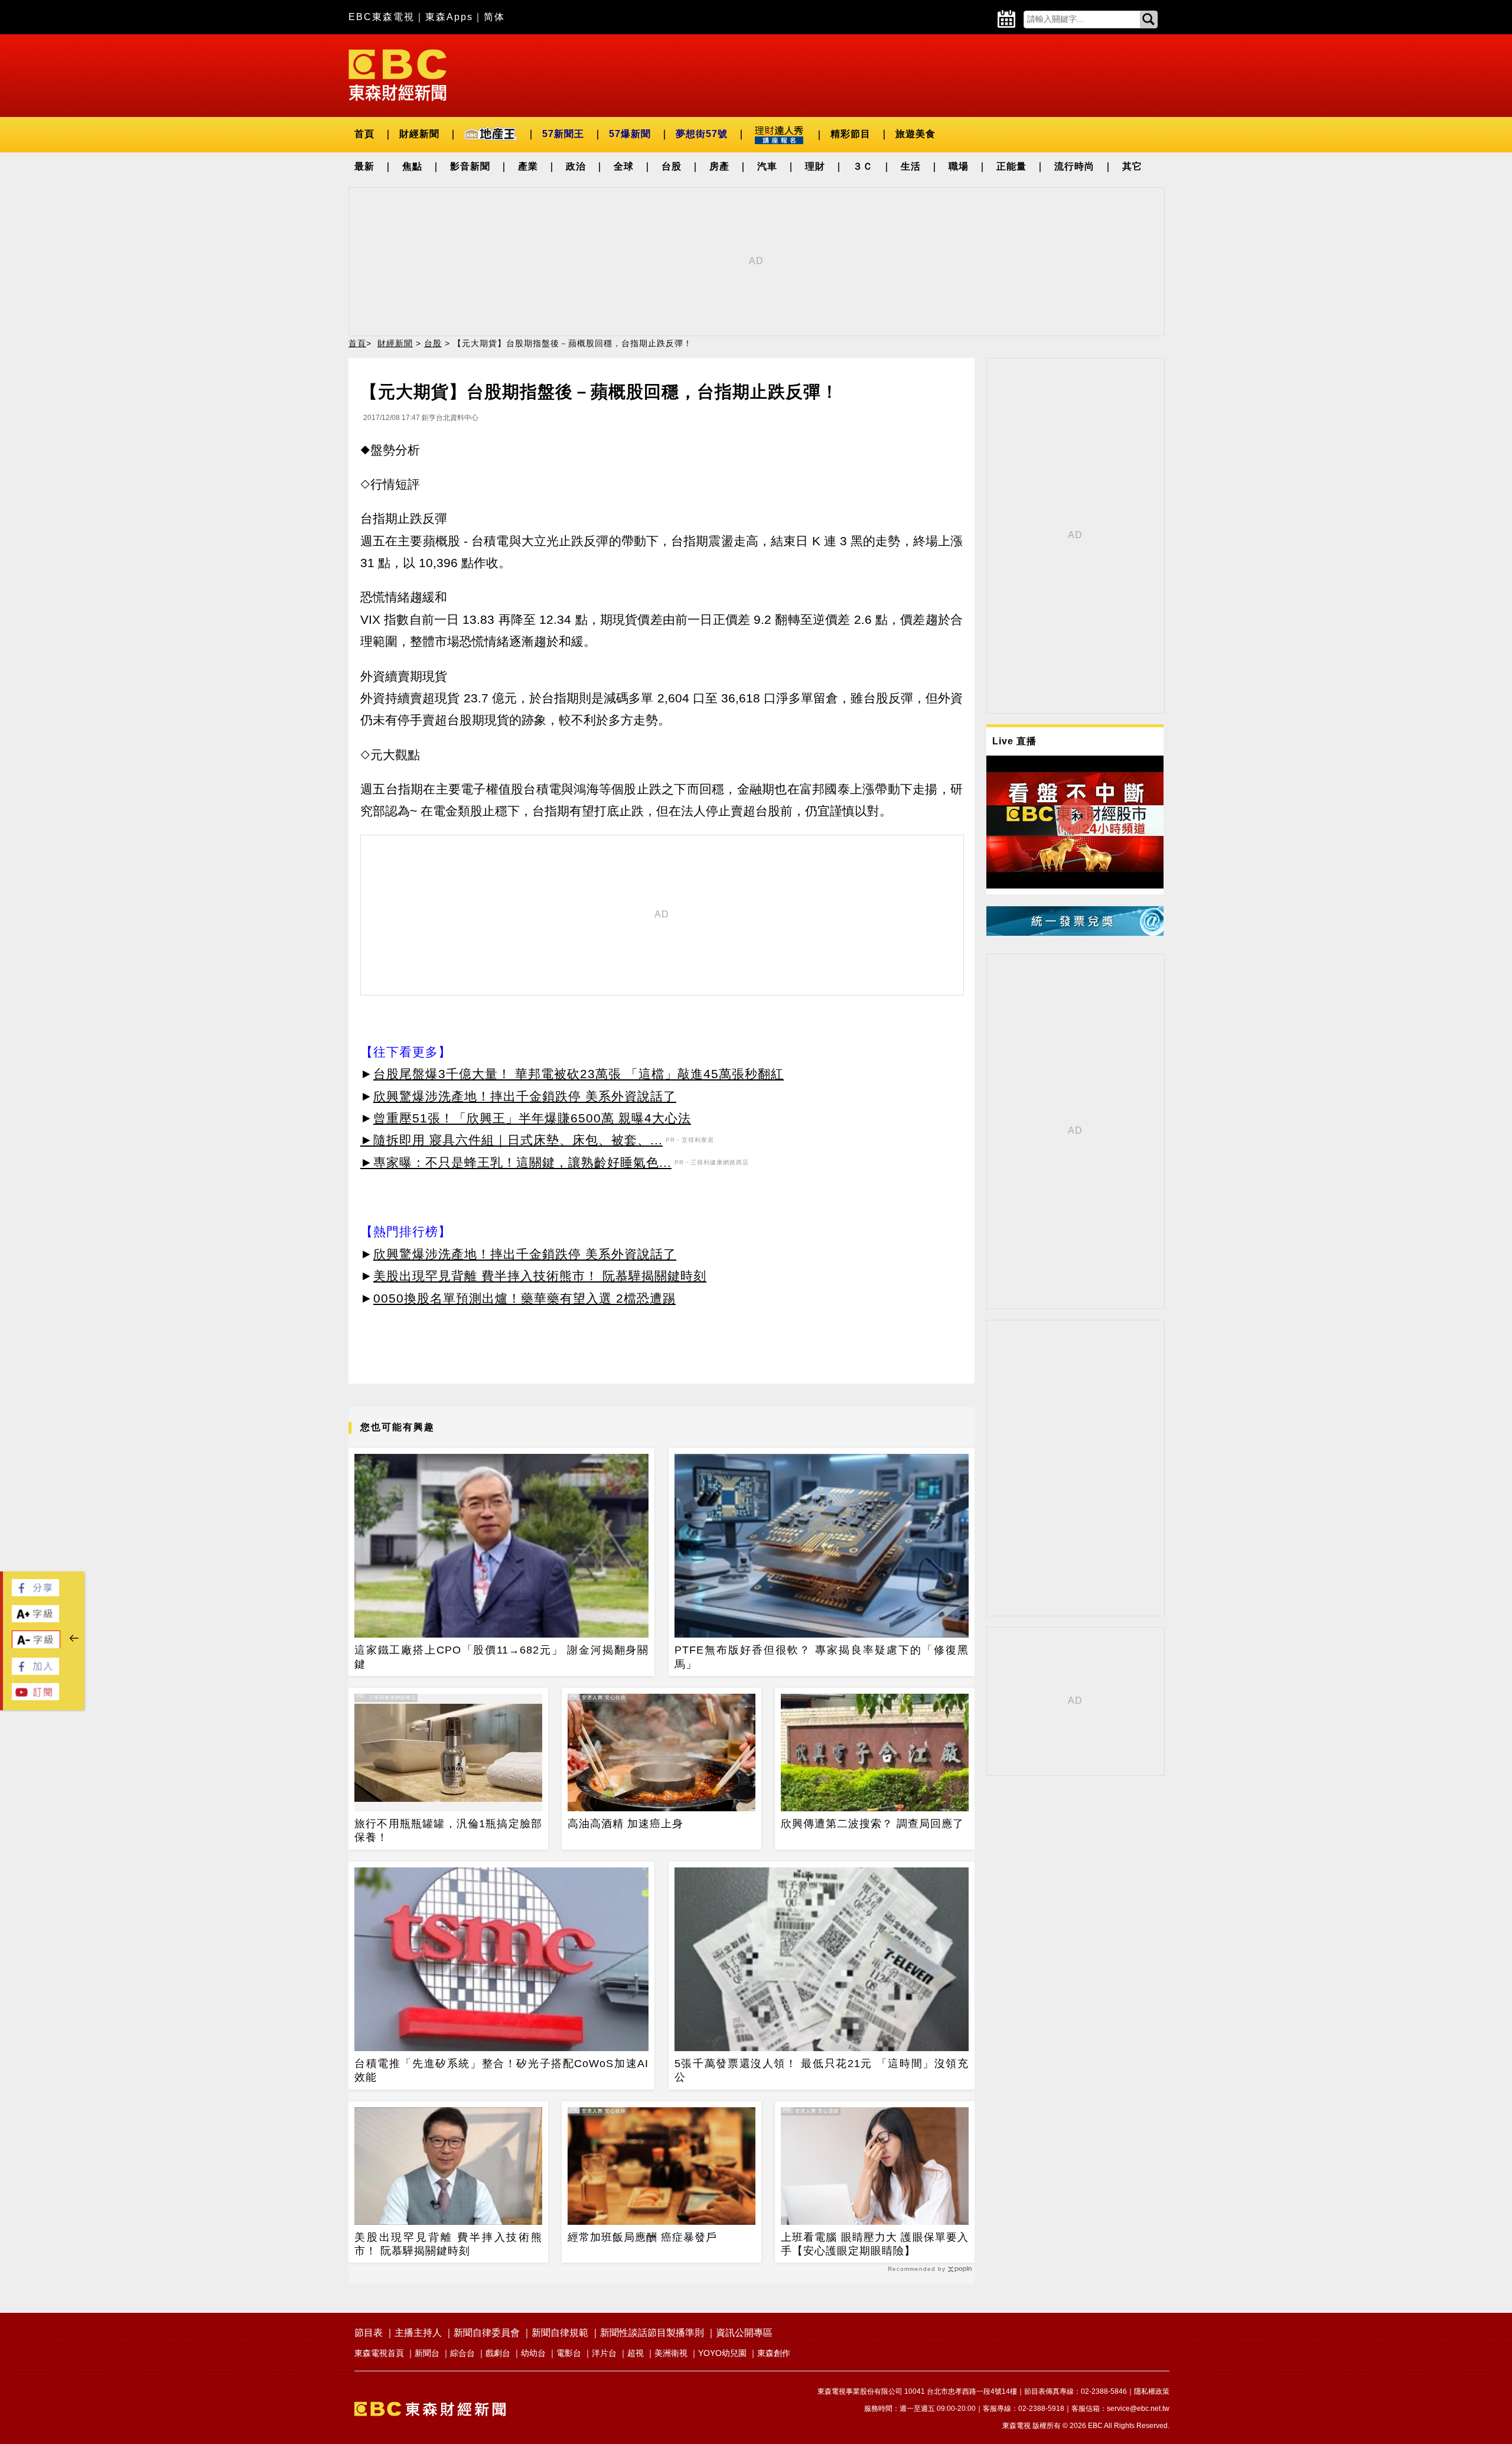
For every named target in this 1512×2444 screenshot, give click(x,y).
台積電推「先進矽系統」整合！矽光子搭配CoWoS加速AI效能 (501, 2070)
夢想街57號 (702, 134)
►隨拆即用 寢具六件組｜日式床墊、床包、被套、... (511, 1140)
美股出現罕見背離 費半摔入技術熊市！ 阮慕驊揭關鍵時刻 (540, 1276)
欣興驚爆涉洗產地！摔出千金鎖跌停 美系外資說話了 (525, 1096)
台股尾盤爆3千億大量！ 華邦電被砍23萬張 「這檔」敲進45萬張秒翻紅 (579, 1074)
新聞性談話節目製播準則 (652, 2333)
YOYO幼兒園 (722, 2353)
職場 (959, 166)
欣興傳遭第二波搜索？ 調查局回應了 (872, 1824)
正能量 (1011, 166)
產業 (528, 166)
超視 (636, 2353)
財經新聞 (419, 134)
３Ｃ (863, 166)
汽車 (767, 166)
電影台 (569, 2353)
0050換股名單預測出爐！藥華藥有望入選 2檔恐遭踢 (524, 1298)
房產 (719, 166)
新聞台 (427, 2353)
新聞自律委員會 (487, 2333)
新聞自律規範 (560, 2333)
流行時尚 (1074, 166)
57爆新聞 (630, 134)
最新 (364, 166)
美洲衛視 (671, 2353)
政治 (576, 166)
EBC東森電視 (382, 17)
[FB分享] (35, 1593)
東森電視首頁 (379, 2353)
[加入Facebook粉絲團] (35, 1672)
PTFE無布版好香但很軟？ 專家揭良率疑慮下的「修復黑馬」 (822, 1657)
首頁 (364, 134)
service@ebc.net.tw (1138, 2409)
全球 (624, 166)
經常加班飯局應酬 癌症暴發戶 (642, 2237)
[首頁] (397, 74)
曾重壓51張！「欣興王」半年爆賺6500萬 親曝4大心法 (532, 1118)
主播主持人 (418, 2333)
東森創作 (774, 2353)
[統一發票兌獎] (1075, 933)
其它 (1132, 166)
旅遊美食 (915, 134)
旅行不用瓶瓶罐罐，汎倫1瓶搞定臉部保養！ (448, 1830)
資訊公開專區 (744, 2333)
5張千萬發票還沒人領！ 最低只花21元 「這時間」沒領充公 (822, 2070)
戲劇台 (498, 2353)
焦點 (412, 166)
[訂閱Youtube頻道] (35, 1697)
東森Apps (449, 17)
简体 (494, 17)
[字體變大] (35, 1619)
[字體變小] (36, 1646)
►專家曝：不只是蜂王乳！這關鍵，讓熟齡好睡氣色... (516, 1162)
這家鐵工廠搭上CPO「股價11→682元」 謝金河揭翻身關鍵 (501, 1657)
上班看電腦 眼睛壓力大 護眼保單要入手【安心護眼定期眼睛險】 (875, 2244)
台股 (672, 166)
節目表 (369, 2333)
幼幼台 (533, 2353)
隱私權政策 (1152, 2391)
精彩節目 (850, 134)
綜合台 (462, 2353)
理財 (815, 166)
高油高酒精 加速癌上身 (625, 1824)
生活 (911, 166)
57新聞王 (563, 134)
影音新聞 (470, 166)
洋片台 (604, 2353)
